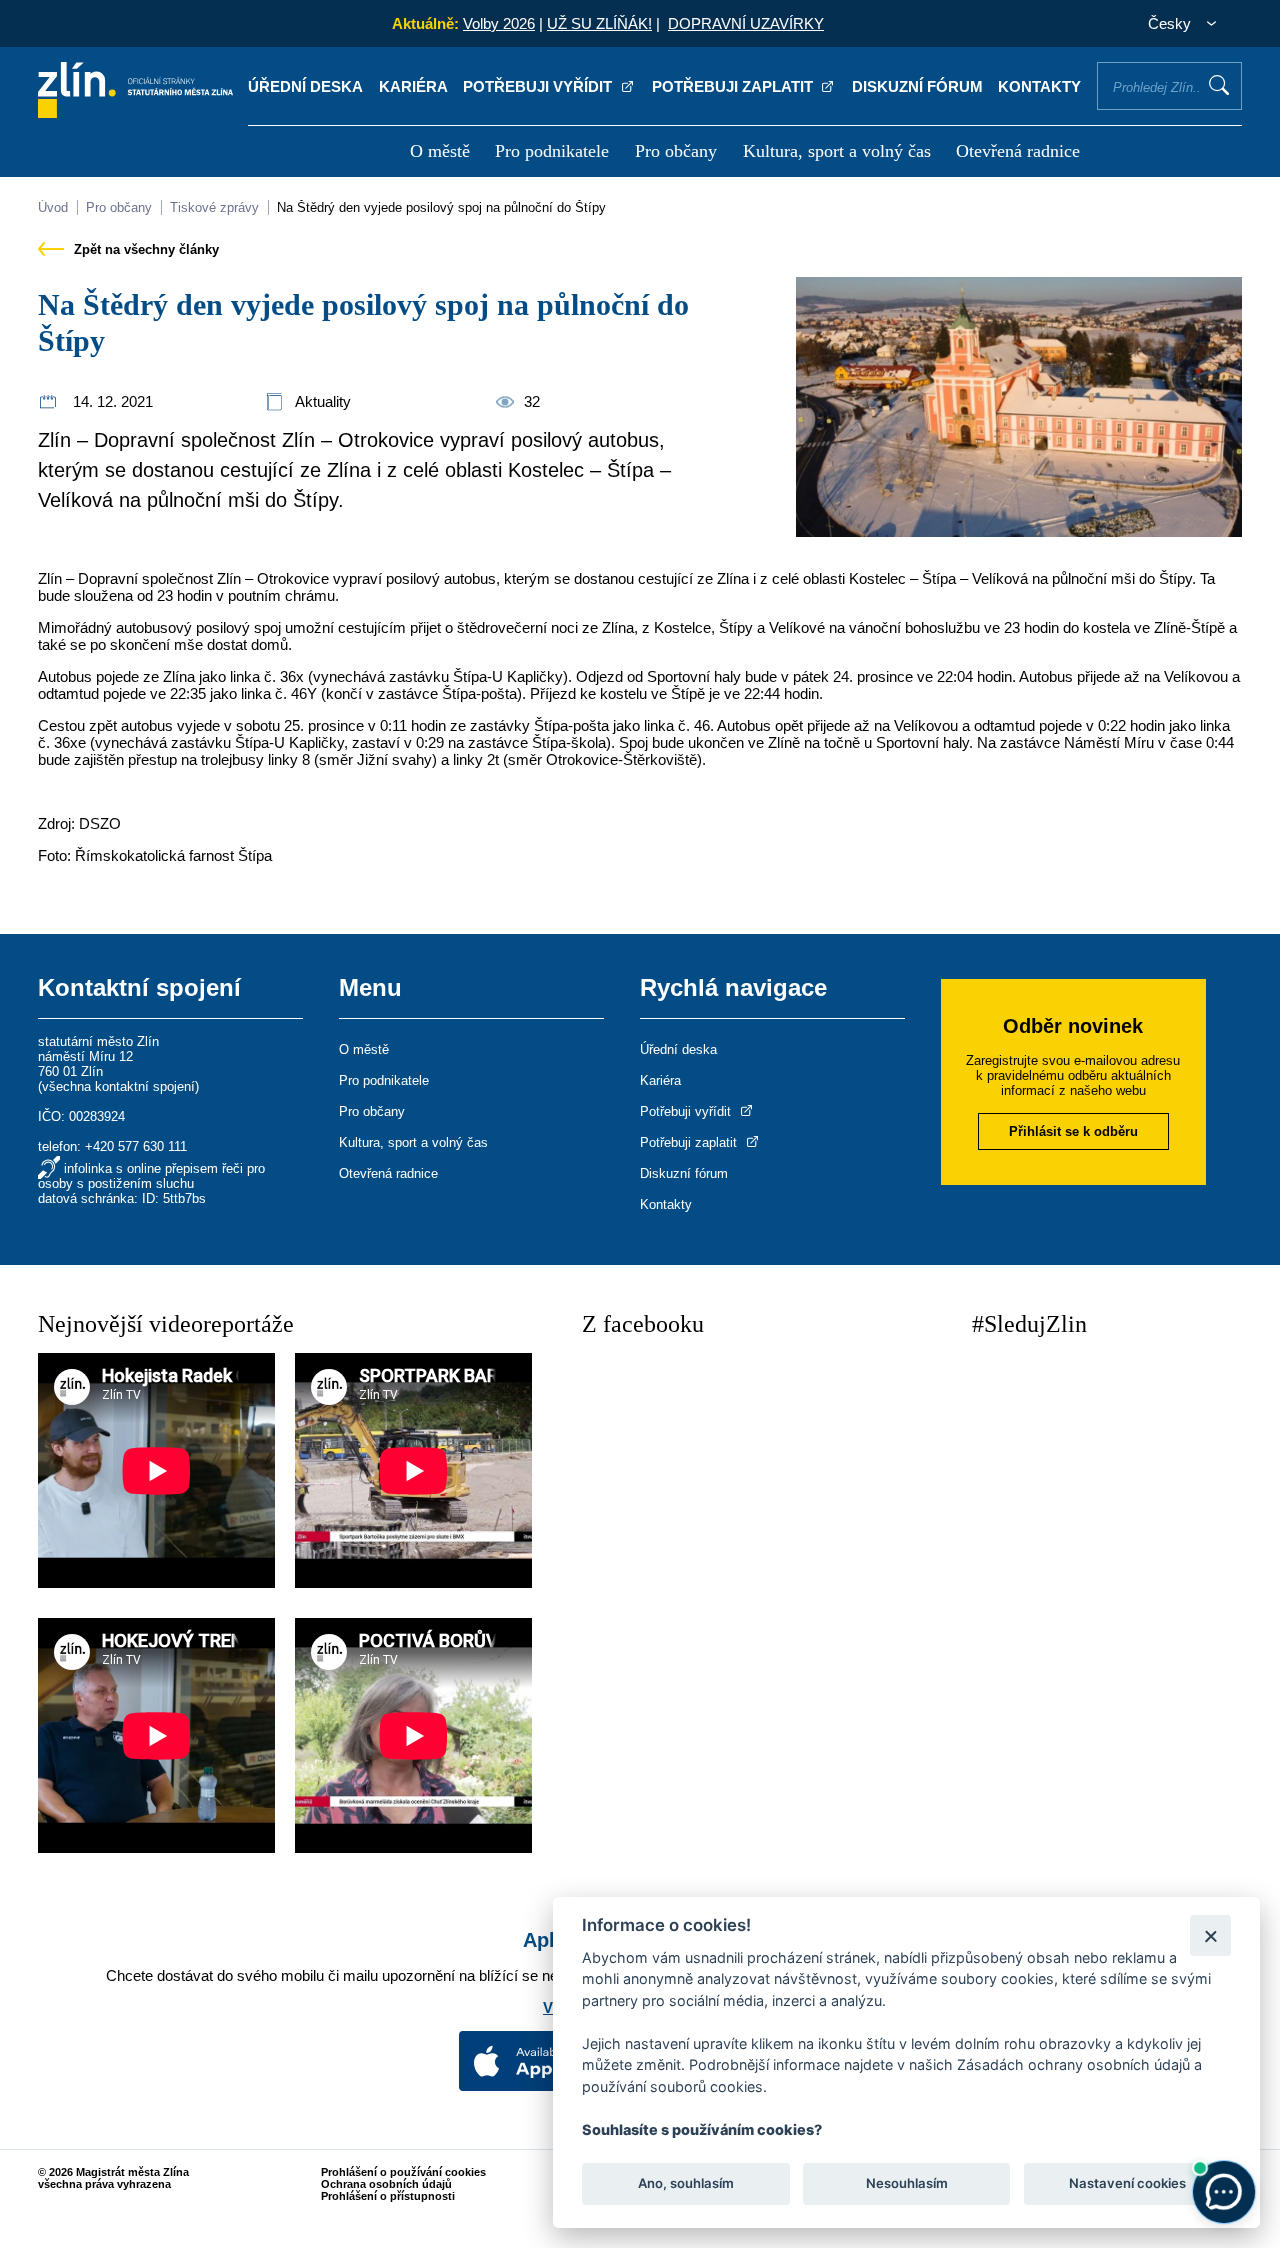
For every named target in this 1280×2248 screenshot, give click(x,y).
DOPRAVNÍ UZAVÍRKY (746, 23)
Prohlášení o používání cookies (403, 2172)
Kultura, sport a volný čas (837, 151)
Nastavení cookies (1127, 2184)
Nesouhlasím (906, 2184)
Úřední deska (305, 86)
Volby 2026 (499, 23)
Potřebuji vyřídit (539, 86)
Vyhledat (1219, 85)
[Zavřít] (1210, 1935)
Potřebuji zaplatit (734, 86)
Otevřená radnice (1018, 151)
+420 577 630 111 (136, 1146)
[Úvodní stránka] (135, 112)
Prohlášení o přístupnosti (388, 2196)
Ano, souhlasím (686, 2184)
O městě (440, 151)
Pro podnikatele (552, 151)
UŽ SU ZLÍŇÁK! (599, 23)
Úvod (53, 207)
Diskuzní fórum (917, 86)
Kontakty (1039, 86)
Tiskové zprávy (214, 207)
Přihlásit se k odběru (1073, 1131)
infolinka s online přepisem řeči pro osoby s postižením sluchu (151, 1176)
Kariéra (413, 86)
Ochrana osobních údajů (386, 2184)
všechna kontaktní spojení (118, 1086)
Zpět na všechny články (144, 249)
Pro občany (676, 151)
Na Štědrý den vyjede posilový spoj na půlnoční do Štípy (441, 207)
